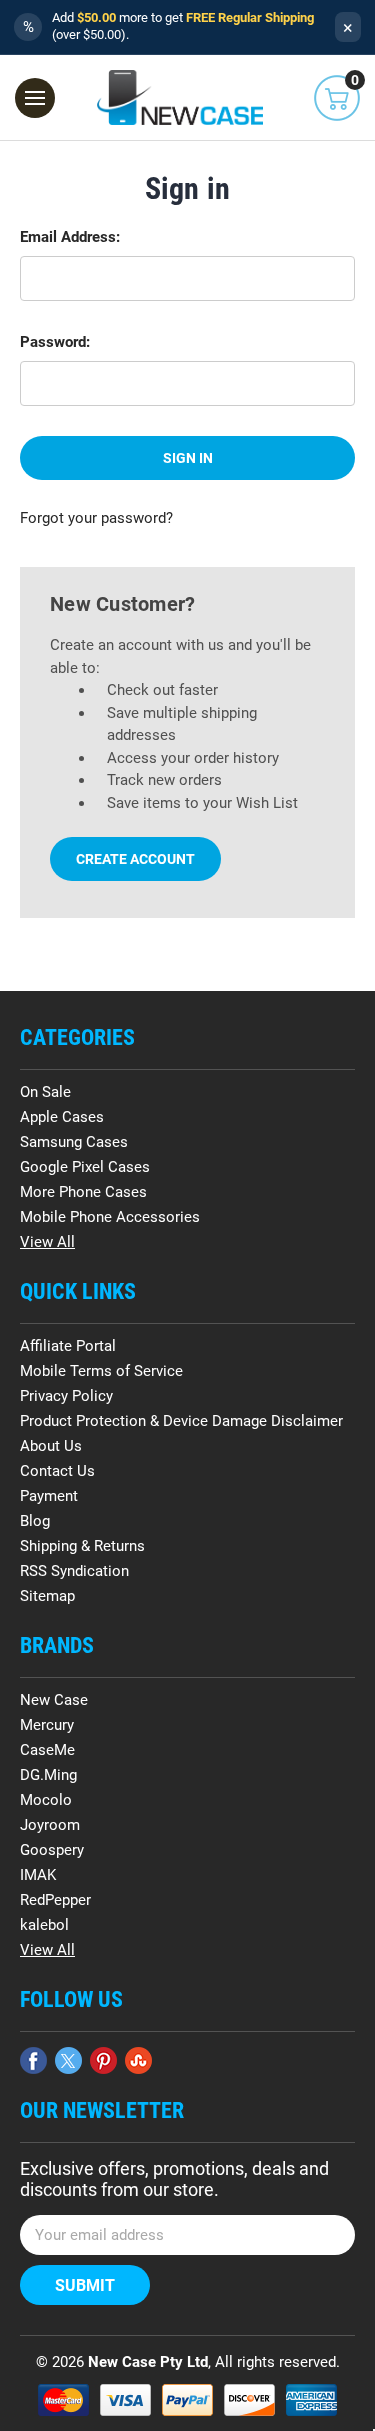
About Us (51, 1446)
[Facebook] (33, 2060)
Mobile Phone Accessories (110, 1217)
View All (47, 1242)
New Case (54, 1700)
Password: (55, 342)
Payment (49, 1496)
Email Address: (70, 237)
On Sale (45, 1092)
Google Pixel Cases (85, 1167)
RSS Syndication (74, 1571)
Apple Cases (62, 1117)
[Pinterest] (103, 2060)
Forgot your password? (96, 518)
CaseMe (47, 1750)
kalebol (44, 1925)
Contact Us (57, 1471)
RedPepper (55, 1900)
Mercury (47, 1725)
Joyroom (50, 1825)
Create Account (135, 859)
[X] (68, 2060)
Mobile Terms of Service (101, 1371)
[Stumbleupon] (138, 2060)
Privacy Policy (66, 1396)
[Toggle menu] (35, 98)
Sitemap (47, 1596)
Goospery (52, 1850)
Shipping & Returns (82, 1546)
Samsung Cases (74, 1142)
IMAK (38, 1875)
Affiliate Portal (68, 1346)
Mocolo (46, 1800)
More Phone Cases (83, 1192)
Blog (35, 1521)
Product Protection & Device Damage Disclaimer (181, 1421)
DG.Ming (48, 1775)
